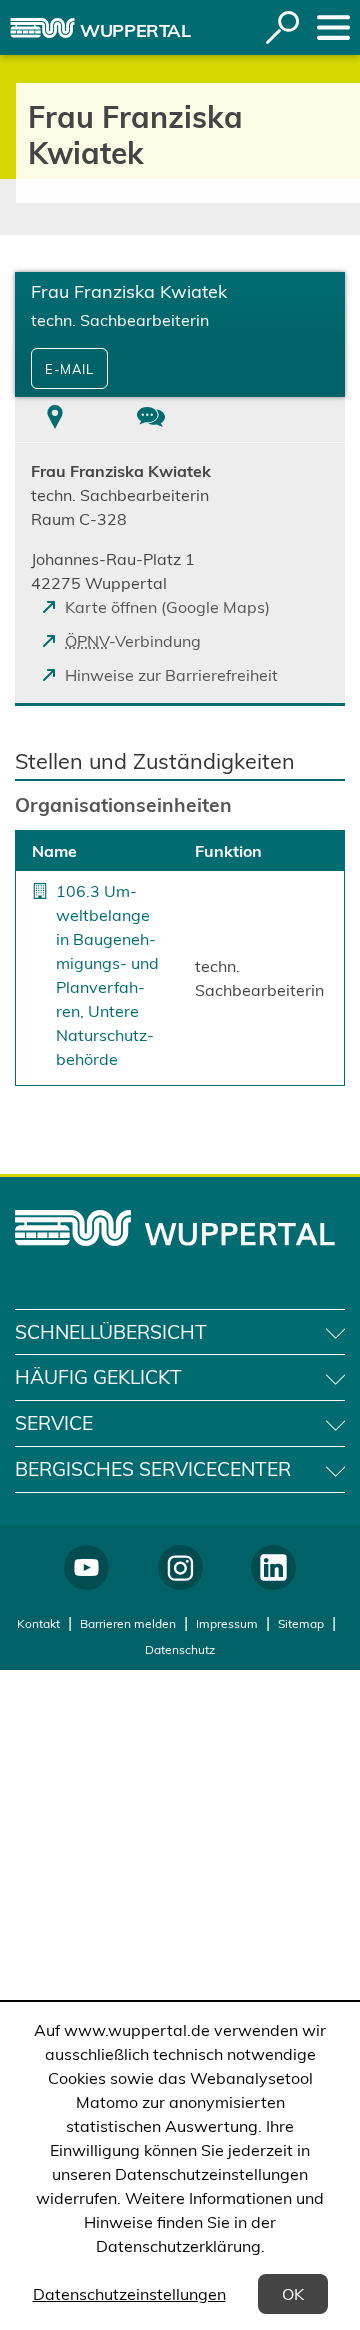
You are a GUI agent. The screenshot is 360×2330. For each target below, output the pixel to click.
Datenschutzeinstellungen (129, 2294)
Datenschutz (180, 1649)
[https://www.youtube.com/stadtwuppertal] (86, 1567)
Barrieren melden (128, 1623)
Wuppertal (135, 30)
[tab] (55, 419)
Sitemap (301, 1623)
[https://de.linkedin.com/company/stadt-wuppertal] (273, 1567)
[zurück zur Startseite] (42, 28)
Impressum (227, 1623)
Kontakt (38, 1623)
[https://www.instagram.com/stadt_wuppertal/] (180, 1567)
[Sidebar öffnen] (333, 27)
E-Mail (69, 369)
